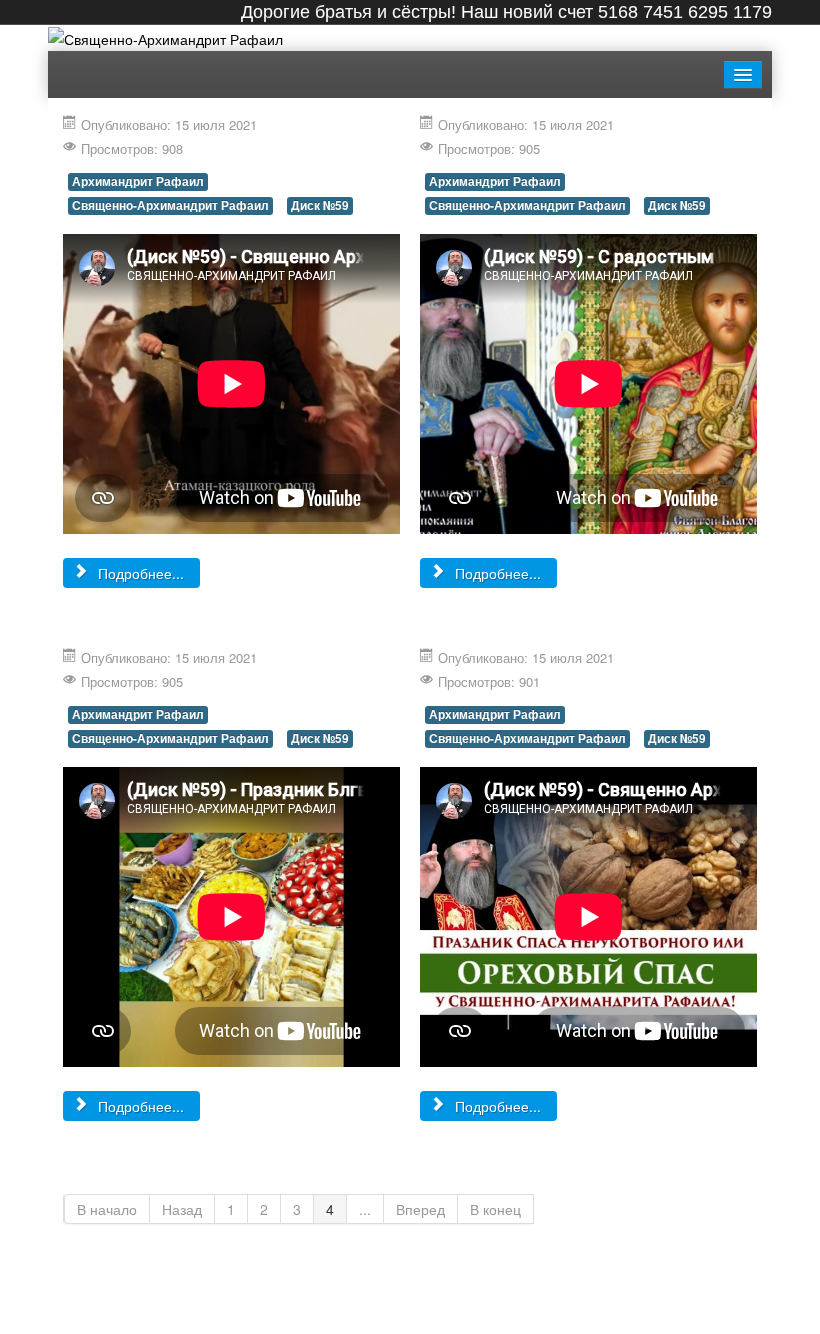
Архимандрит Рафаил (138, 181)
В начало (107, 1209)
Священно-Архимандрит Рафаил (170, 205)
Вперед (420, 1209)
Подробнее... (139, 573)
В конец (495, 1209)
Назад (182, 1209)
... (365, 1209)
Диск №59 (320, 205)
